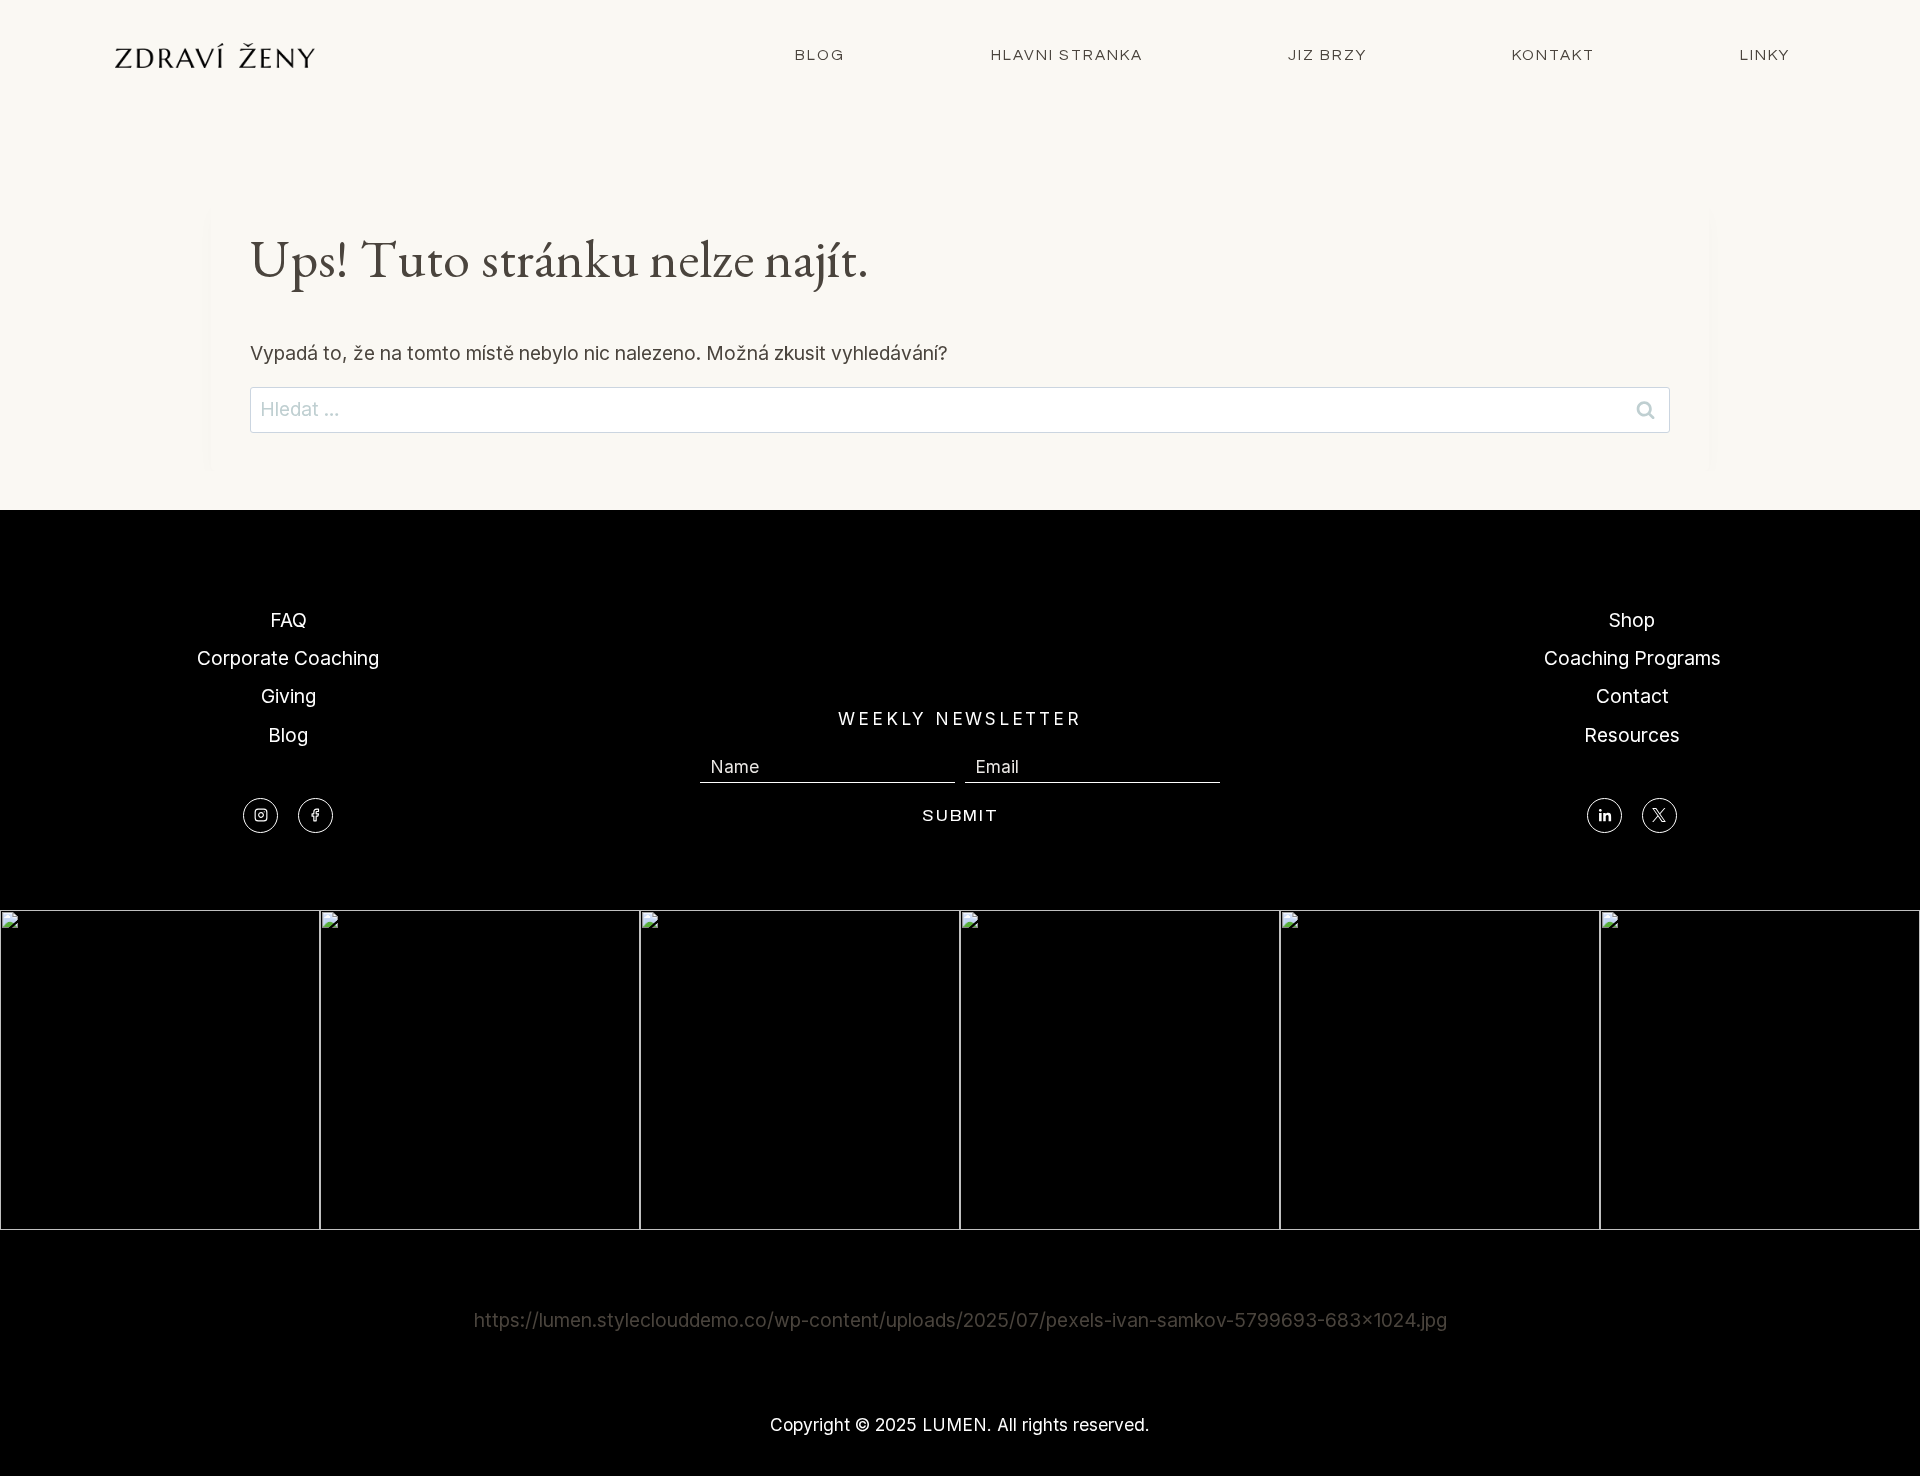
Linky (1765, 55)
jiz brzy (1327, 55)
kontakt (1553, 55)
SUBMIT (960, 815)
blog (820, 55)
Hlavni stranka (1067, 55)
